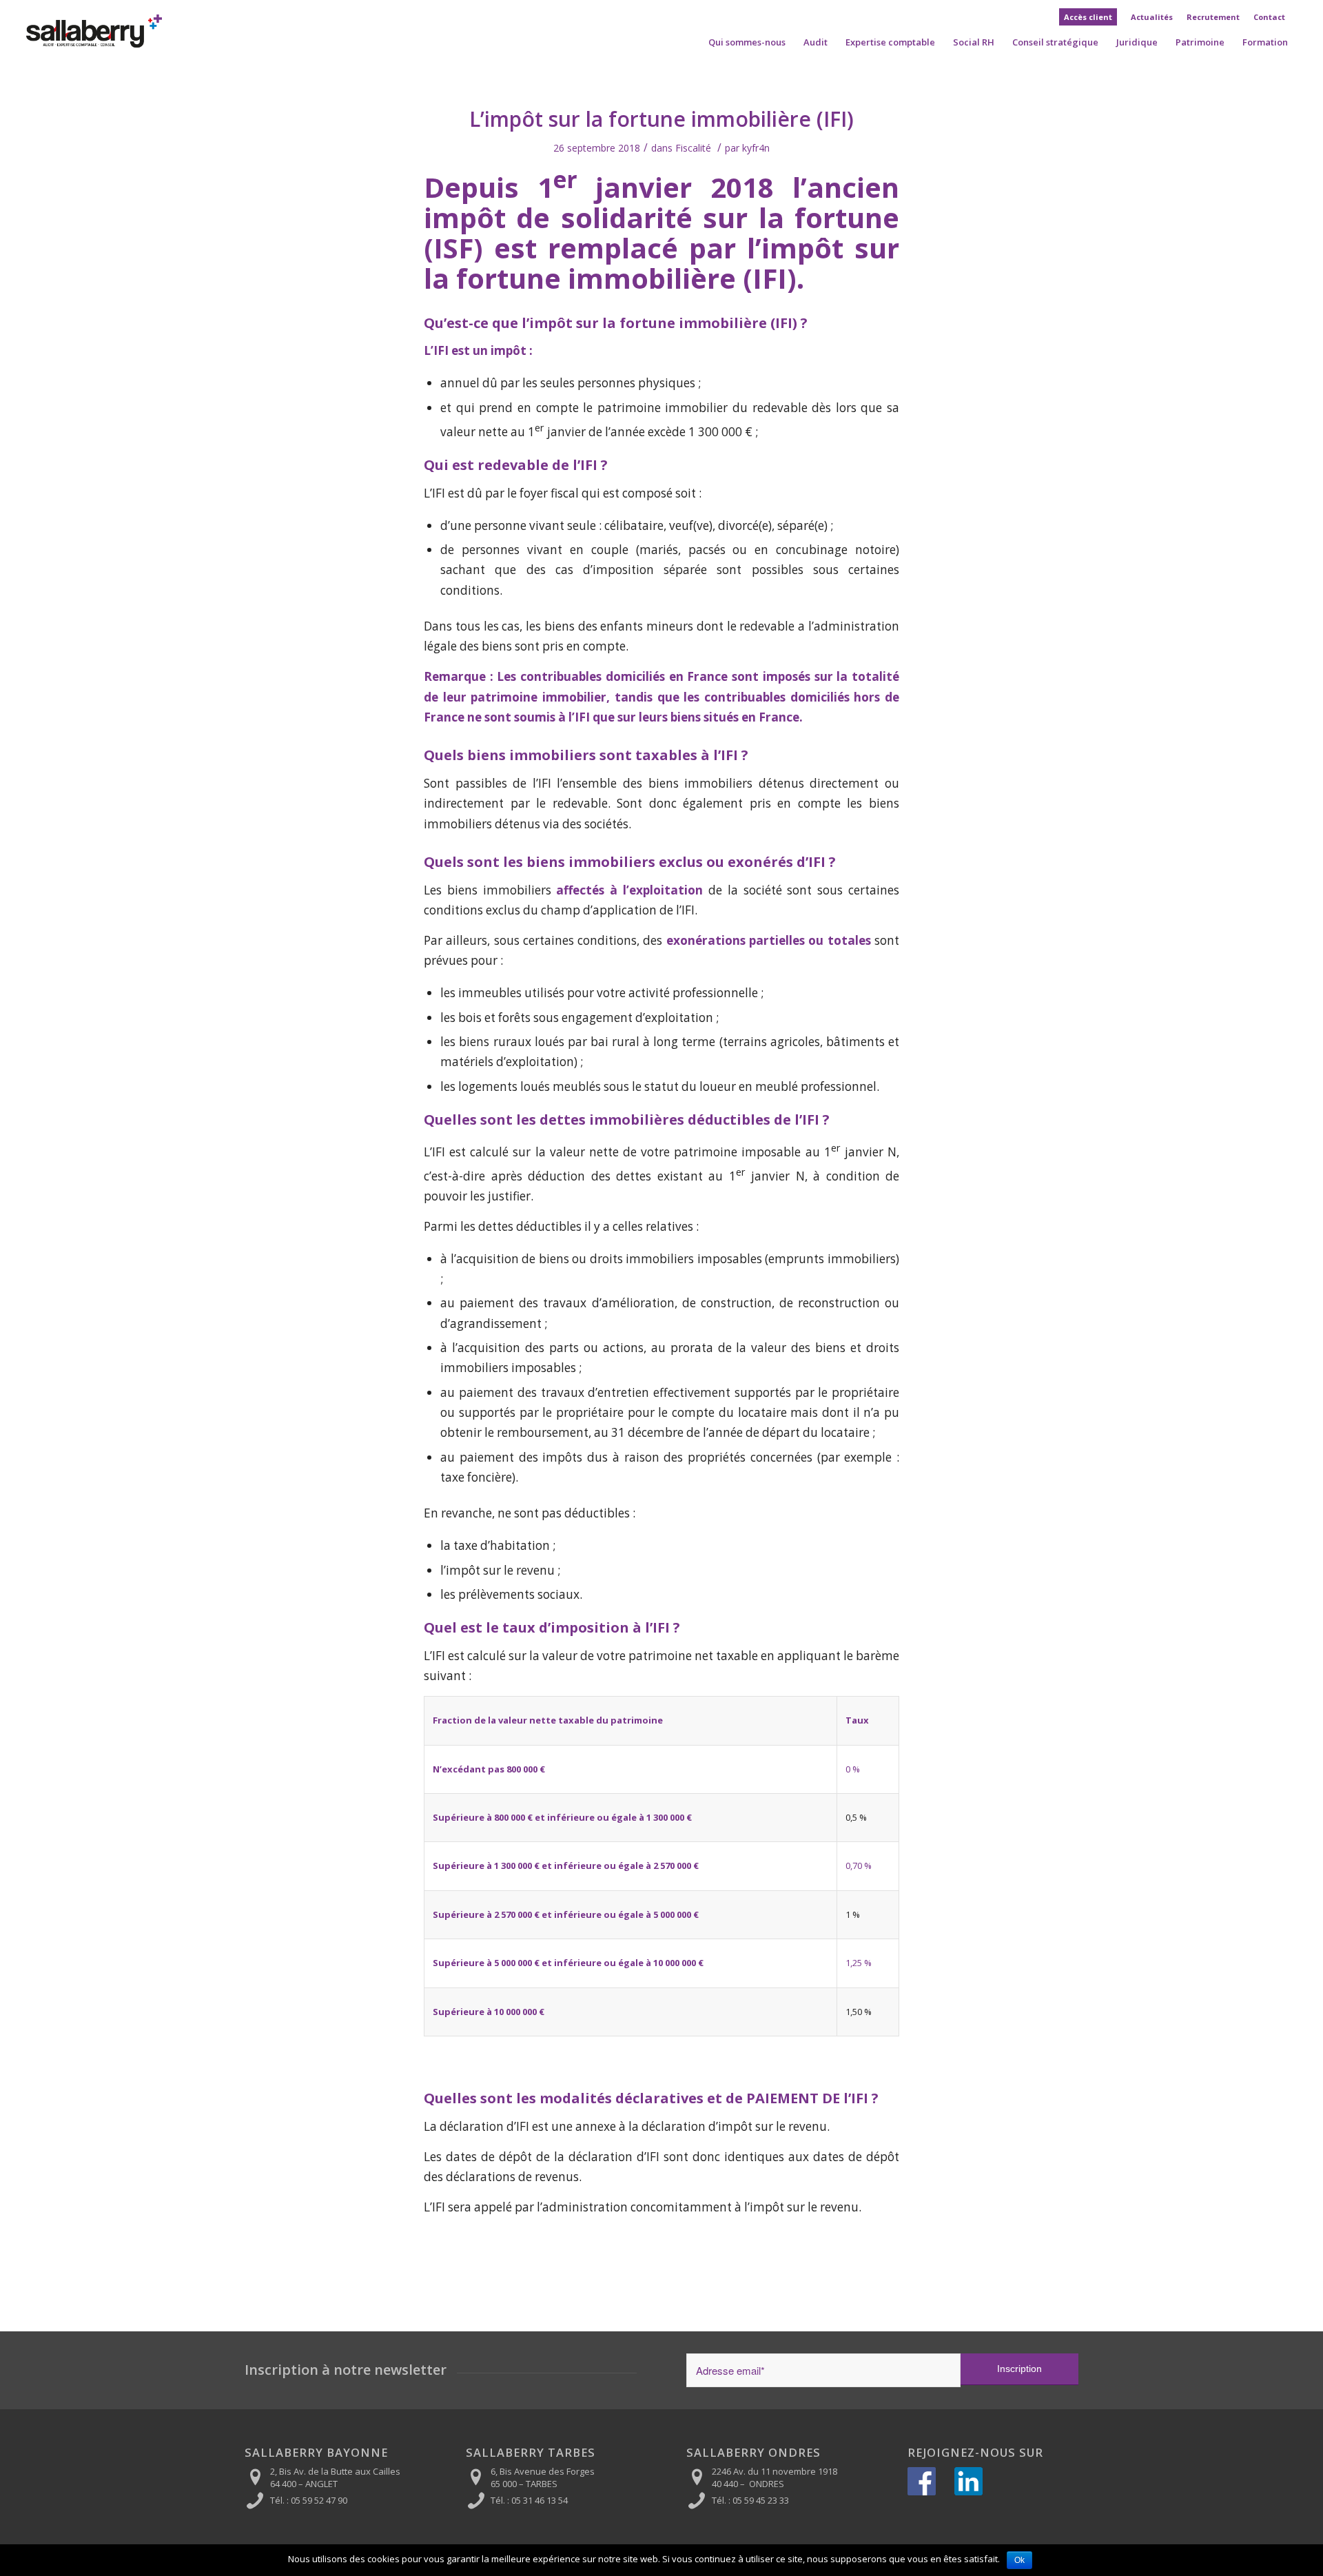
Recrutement (1213, 17)
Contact (1269, 17)
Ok (1019, 2560)
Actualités (1152, 17)
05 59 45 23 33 (761, 2500)
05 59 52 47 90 (319, 2500)
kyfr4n (756, 148)
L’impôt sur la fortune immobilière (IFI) (661, 119)
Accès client (1088, 17)
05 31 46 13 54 (540, 2500)
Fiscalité (693, 148)
